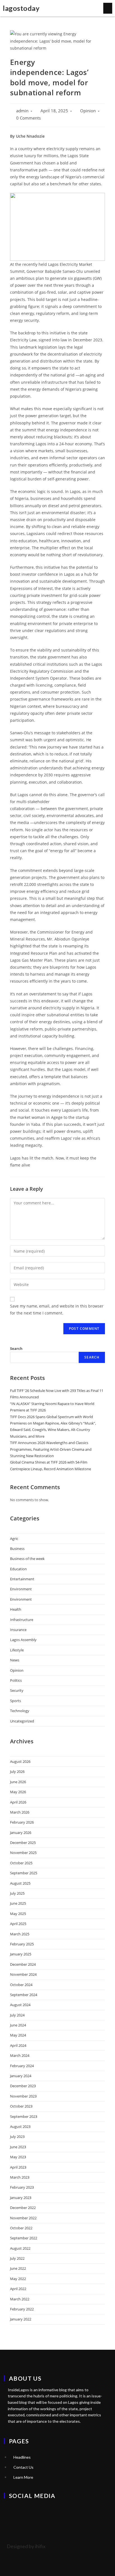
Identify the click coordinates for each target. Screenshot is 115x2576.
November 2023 (23, 2096)
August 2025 (20, 1883)
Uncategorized (22, 1721)
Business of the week (27, 1559)
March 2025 (20, 1934)
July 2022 (17, 2258)
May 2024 (18, 2035)
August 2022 (20, 2248)
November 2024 (23, 1974)
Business (17, 1549)
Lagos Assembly (23, 1640)
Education (18, 1569)
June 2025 (18, 1903)
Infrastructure (22, 1620)
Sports (15, 1701)
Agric (14, 1539)
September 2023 (24, 2116)
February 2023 (22, 2187)
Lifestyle (17, 1650)
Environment (21, 1589)
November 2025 (23, 1853)
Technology (20, 1711)
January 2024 (21, 2076)
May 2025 (18, 1914)
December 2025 (23, 1843)
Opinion (88, 111)
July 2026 (17, 1771)
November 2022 (23, 2218)
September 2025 (24, 1873)
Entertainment (22, 1579)
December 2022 (23, 2208)
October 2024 (21, 1985)
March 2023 (20, 2177)
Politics (16, 1680)
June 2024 (18, 2025)
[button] (108, 8)
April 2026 (18, 1802)
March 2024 (20, 2055)
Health (16, 1609)
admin (22, 111)
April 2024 (18, 2045)
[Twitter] (11, 2511)
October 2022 (21, 2228)
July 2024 (17, 2015)
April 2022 (18, 2289)
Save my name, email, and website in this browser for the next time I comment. (57, 1309)
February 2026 (22, 1822)
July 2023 (17, 2137)
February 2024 (22, 2066)
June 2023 (18, 2147)
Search (16, 1348)
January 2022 (21, 2319)
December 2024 (23, 1964)
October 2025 (21, 1863)
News (15, 1660)
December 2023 (23, 2086)
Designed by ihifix (26, 2546)
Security (17, 1690)
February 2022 (22, 2309)
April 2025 (18, 1924)
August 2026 (20, 1761)
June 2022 (18, 2268)
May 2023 (18, 2157)
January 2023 (21, 2198)
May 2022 (18, 2279)
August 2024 (20, 2005)
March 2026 (20, 1812)
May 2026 (18, 1792)
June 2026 (18, 1782)
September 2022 (24, 2238)
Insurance (18, 1630)
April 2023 (18, 2167)
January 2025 (21, 1954)
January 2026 (21, 1833)
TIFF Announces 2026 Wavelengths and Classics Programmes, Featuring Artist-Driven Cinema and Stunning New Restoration (51, 1449)
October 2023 (21, 2106)
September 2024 (24, 1995)
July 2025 (17, 1893)
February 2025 (22, 1944)
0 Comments (28, 118)
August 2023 (20, 2127)
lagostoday (21, 8)
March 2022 (20, 2299)
